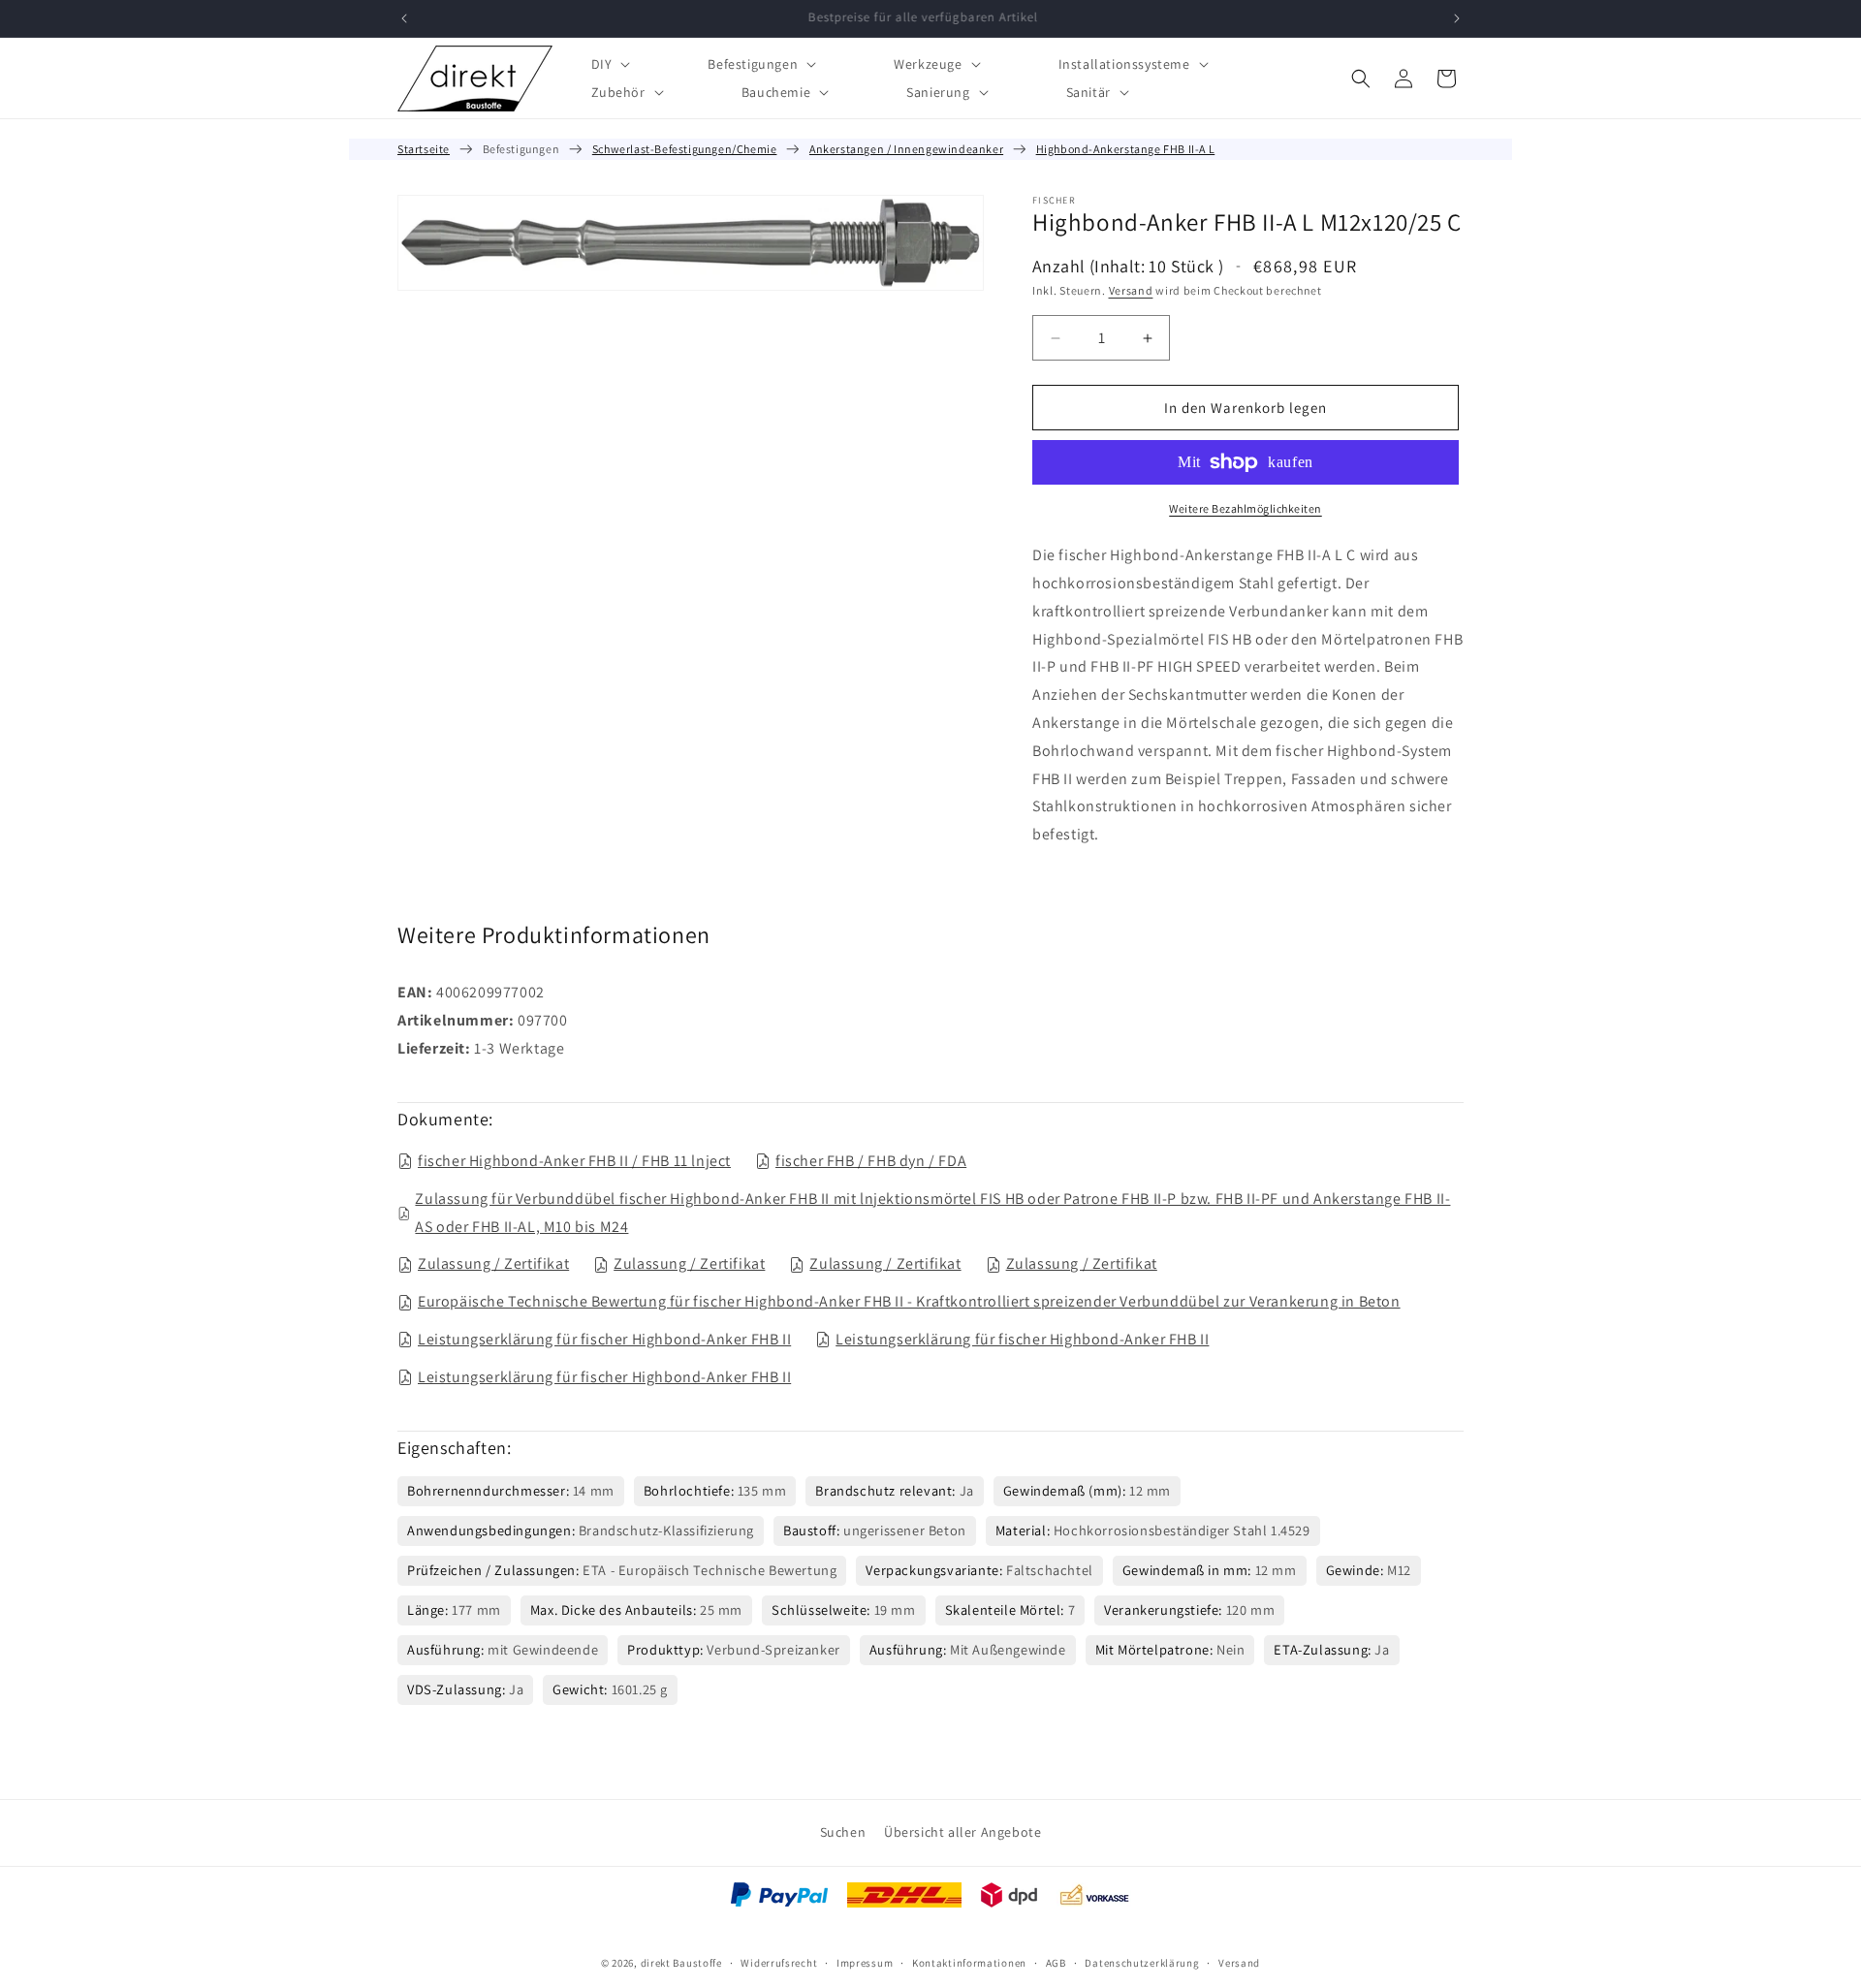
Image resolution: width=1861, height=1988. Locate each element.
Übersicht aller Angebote (962, 1832)
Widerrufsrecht (779, 1962)
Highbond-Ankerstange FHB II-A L (1126, 149)
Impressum (865, 1962)
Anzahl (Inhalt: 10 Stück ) (1128, 266)
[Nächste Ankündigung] (1457, 18)
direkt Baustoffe (681, 1963)
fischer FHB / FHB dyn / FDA (871, 1161)
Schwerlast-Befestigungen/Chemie (685, 149)
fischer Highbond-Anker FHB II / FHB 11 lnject (574, 1161)
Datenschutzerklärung (1142, 1962)
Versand (1131, 290)
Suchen (843, 1832)
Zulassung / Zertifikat (493, 1263)
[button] (609, 63)
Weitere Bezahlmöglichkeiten (1246, 508)
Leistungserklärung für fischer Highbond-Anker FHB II (604, 1339)
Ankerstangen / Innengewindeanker (906, 149)
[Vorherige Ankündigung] (404, 18)
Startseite (424, 149)
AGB (1056, 1962)
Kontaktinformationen (969, 1962)
